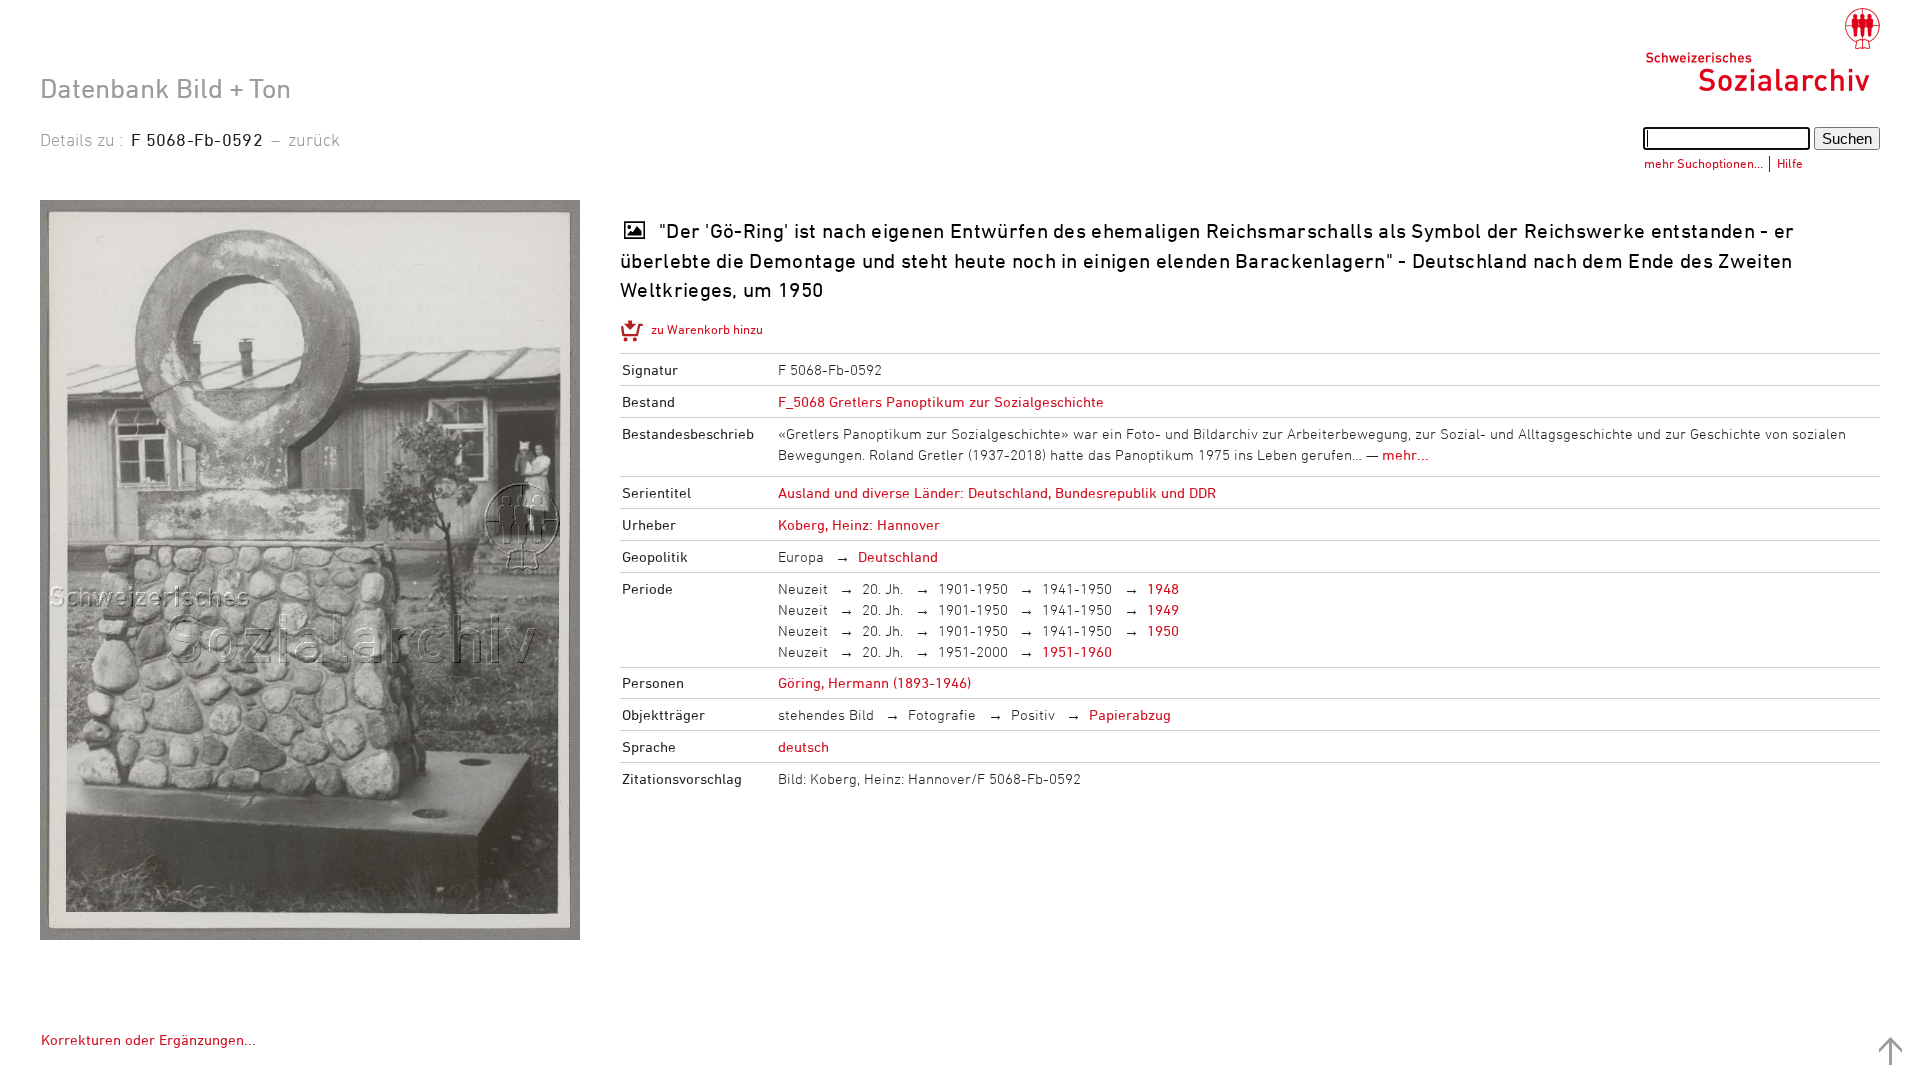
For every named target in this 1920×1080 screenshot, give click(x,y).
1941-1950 (1077, 588)
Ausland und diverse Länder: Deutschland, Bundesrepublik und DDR (997, 492)
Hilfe (1790, 163)
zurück (314, 139)
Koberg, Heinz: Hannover (859, 524)
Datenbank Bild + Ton (165, 88)
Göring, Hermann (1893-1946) (874, 682)
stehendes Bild (826, 714)
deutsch (803, 746)
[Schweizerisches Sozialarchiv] (1762, 50)
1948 (1163, 588)
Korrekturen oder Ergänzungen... (148, 1039)
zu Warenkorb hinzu (707, 329)
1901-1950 (973, 588)
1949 (1163, 609)
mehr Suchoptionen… (1703, 163)
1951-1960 (1077, 651)
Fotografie (942, 714)
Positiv (1033, 714)
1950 (1163, 630)
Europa (801, 556)
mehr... (1405, 454)
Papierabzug (1130, 714)
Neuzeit (803, 588)
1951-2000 (973, 651)
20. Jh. (882, 588)
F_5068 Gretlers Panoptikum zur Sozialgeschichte (941, 401)
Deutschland (898, 556)
